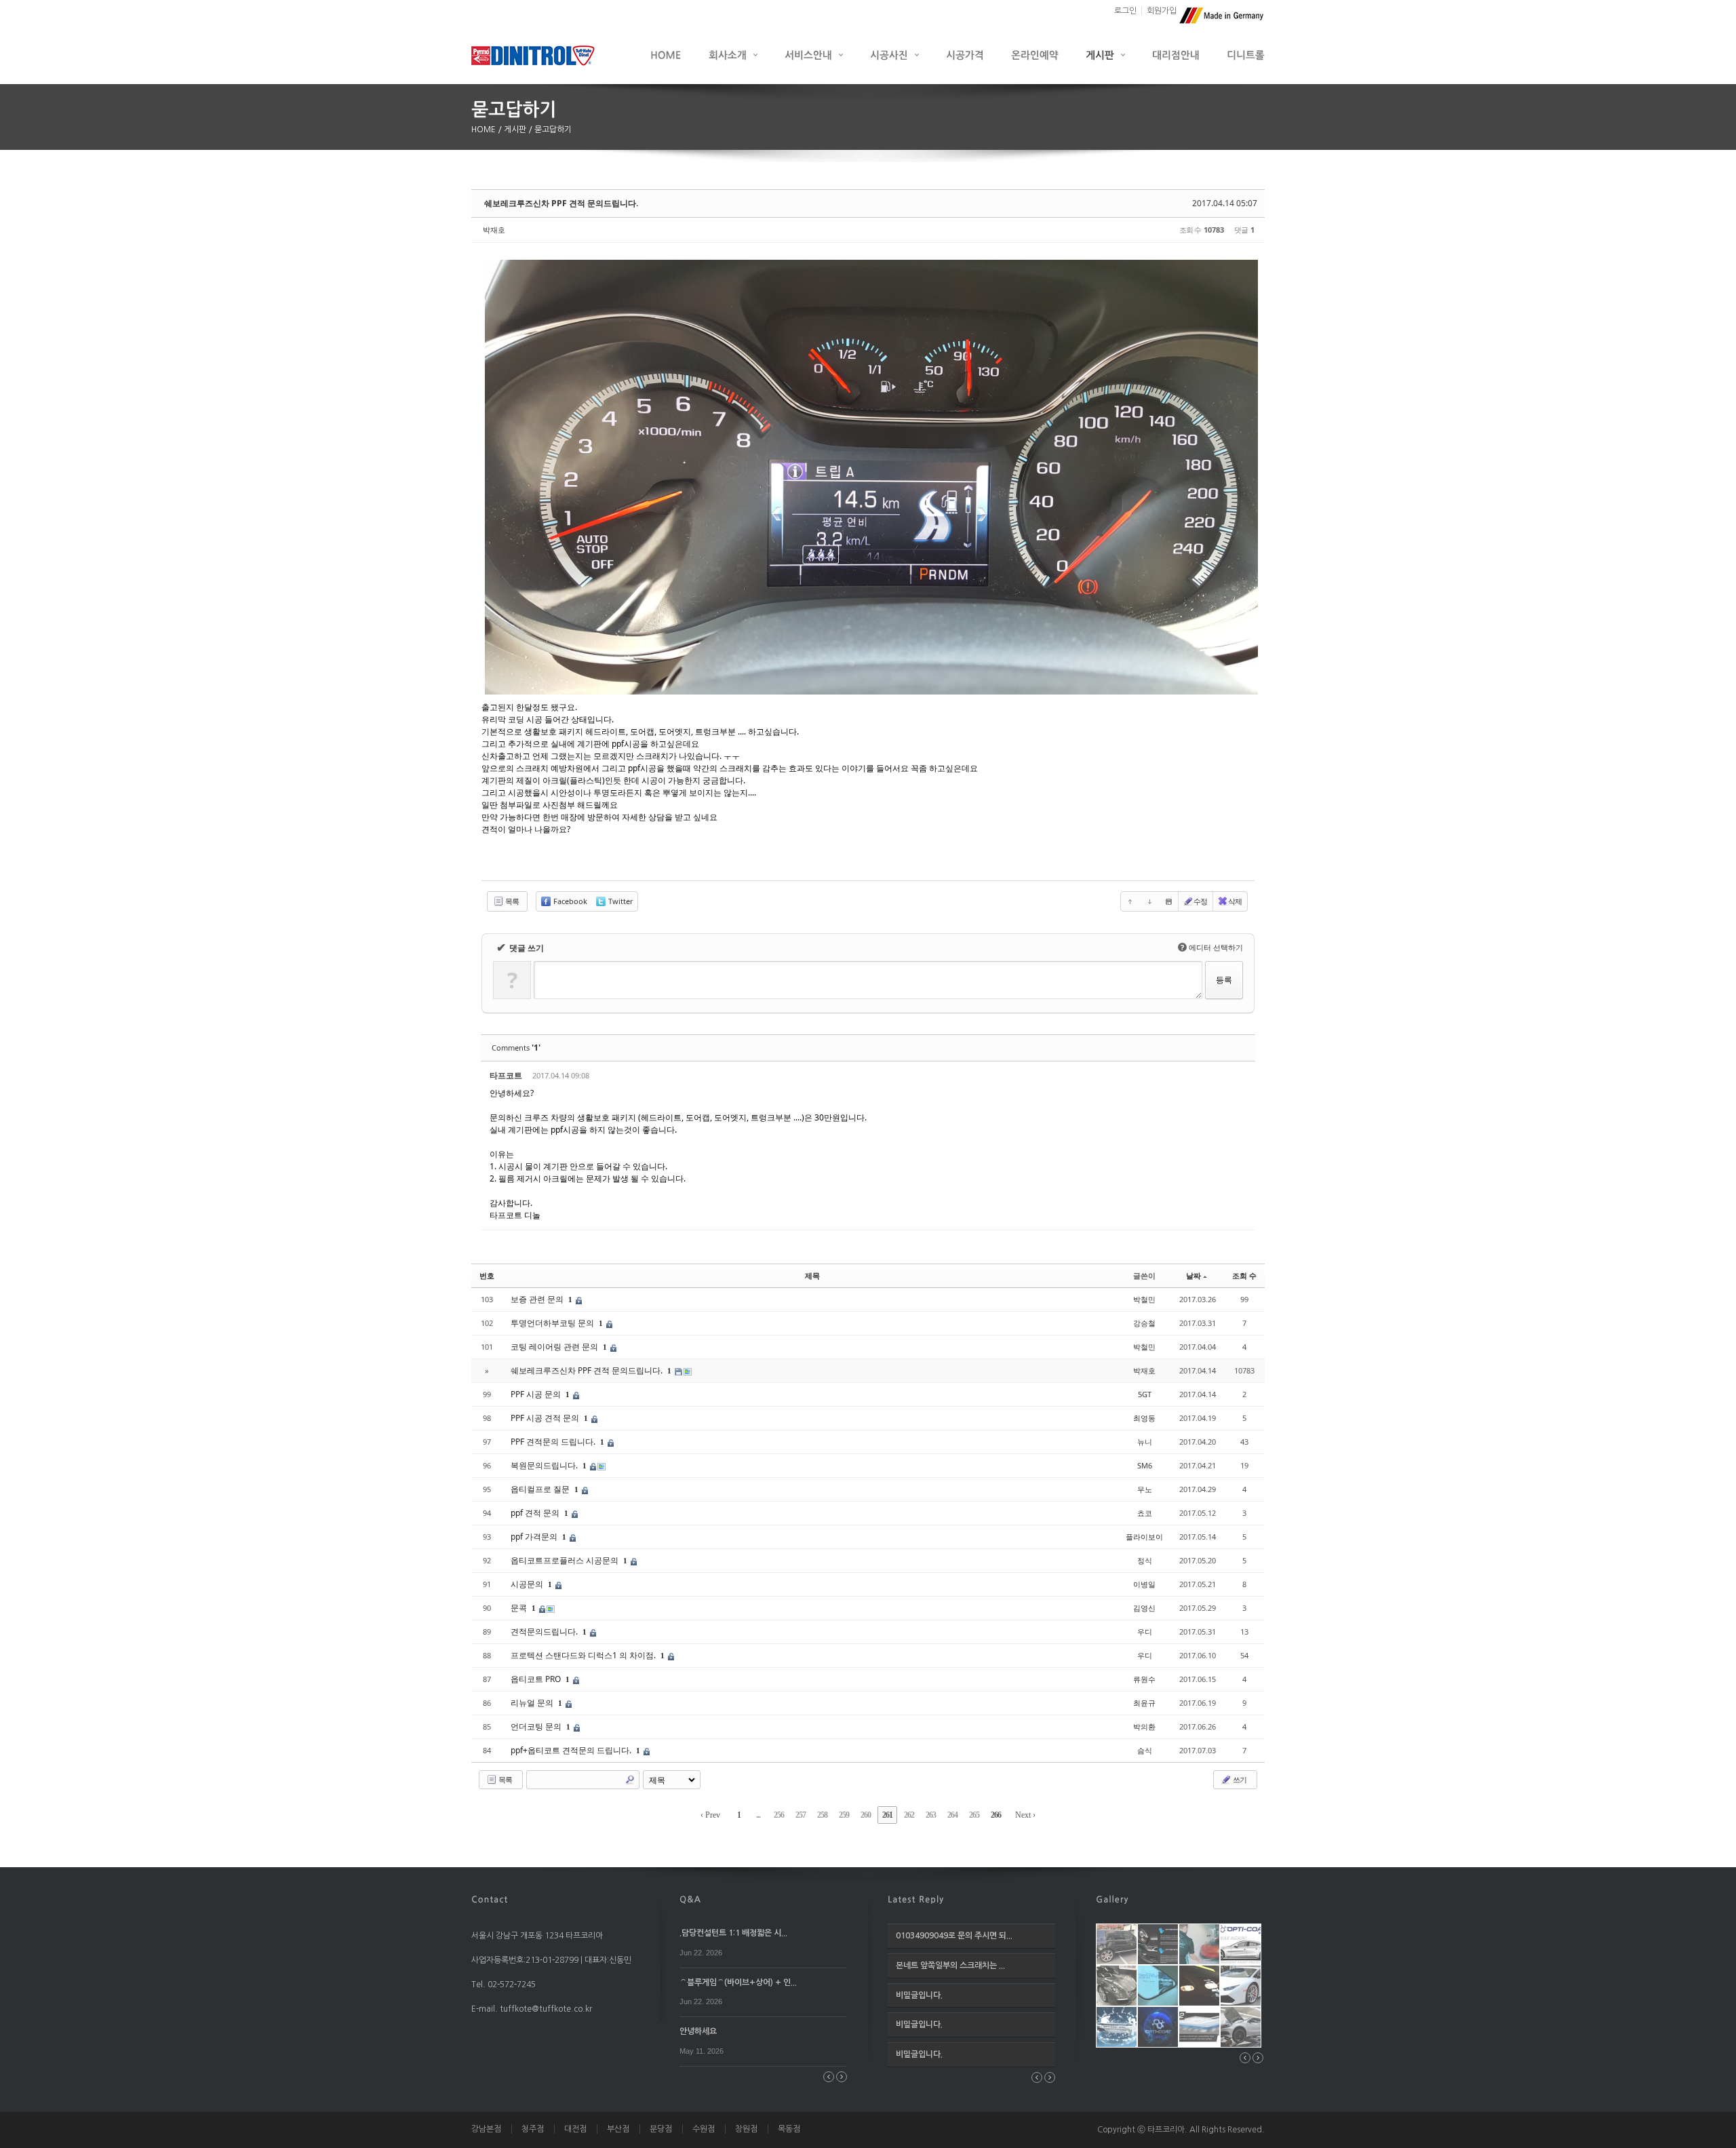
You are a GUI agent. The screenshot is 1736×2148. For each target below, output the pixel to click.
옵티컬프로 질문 (541, 1489)
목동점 (789, 2129)
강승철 (1144, 1323)
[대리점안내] (1176, 55)
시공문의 (528, 1584)
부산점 (618, 2129)
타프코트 (506, 1075)
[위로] (1130, 901)
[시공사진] (894, 55)
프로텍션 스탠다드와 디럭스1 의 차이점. (584, 1655)
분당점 (661, 2129)
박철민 (1144, 1299)
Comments (516, 1048)
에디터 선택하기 (1212, 947)
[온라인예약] (1035, 55)
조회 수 (1244, 1275)
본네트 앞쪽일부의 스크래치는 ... (950, 1966)
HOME (485, 130)
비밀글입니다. (919, 1995)
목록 (511, 901)
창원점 (746, 2129)
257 (801, 1815)
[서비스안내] (814, 55)
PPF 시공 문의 (537, 1394)
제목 (812, 1275)
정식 (1145, 1560)
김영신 (1144, 1608)
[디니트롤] (1246, 55)
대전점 (575, 2129)
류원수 (1144, 1679)
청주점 (533, 2129)
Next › (1025, 1815)
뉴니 (1145, 1442)
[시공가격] (965, 55)
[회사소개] (733, 55)
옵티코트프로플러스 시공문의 (566, 1560)
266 (996, 1815)
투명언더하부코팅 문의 (553, 1323)
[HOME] (666, 55)
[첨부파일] (1168, 901)
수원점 (704, 2129)
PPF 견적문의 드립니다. (554, 1442)
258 (822, 1815)
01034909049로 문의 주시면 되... (954, 1936)
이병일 (1144, 1584)
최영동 (1144, 1418)
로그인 (1125, 11)
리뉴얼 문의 (533, 1703)
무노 (1145, 1489)
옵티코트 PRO (537, 1679)
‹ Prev (710, 1815)
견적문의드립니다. (545, 1632)
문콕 (520, 1608)
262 (909, 1815)
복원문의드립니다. (545, 1465)
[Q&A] (690, 1898)
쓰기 (1239, 1779)
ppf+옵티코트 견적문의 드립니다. (572, 1750)
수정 (1200, 901)
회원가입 (1162, 11)
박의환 (1144, 1726)
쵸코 (1145, 1513)
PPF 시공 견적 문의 (546, 1418)
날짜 (1193, 1275)
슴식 (1145, 1750)
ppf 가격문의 (535, 1537)
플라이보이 (1144, 1537)
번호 (487, 1275)
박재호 (494, 230)
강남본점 (486, 2129)
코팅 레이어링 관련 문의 (555, 1347)
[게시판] (1105, 55)
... (758, 1815)
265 (974, 1815)
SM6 (1145, 1465)
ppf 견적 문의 (536, 1513)
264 (952, 1815)
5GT (1145, 1394)
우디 (1145, 1632)
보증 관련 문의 (538, 1299)
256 (779, 1815)
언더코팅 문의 (537, 1726)
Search (630, 1780)
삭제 (1235, 901)
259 (844, 1815)
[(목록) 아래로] (1149, 901)
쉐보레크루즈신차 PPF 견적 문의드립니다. (561, 203)
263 (931, 1815)
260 (866, 1815)
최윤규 (1144, 1703)
